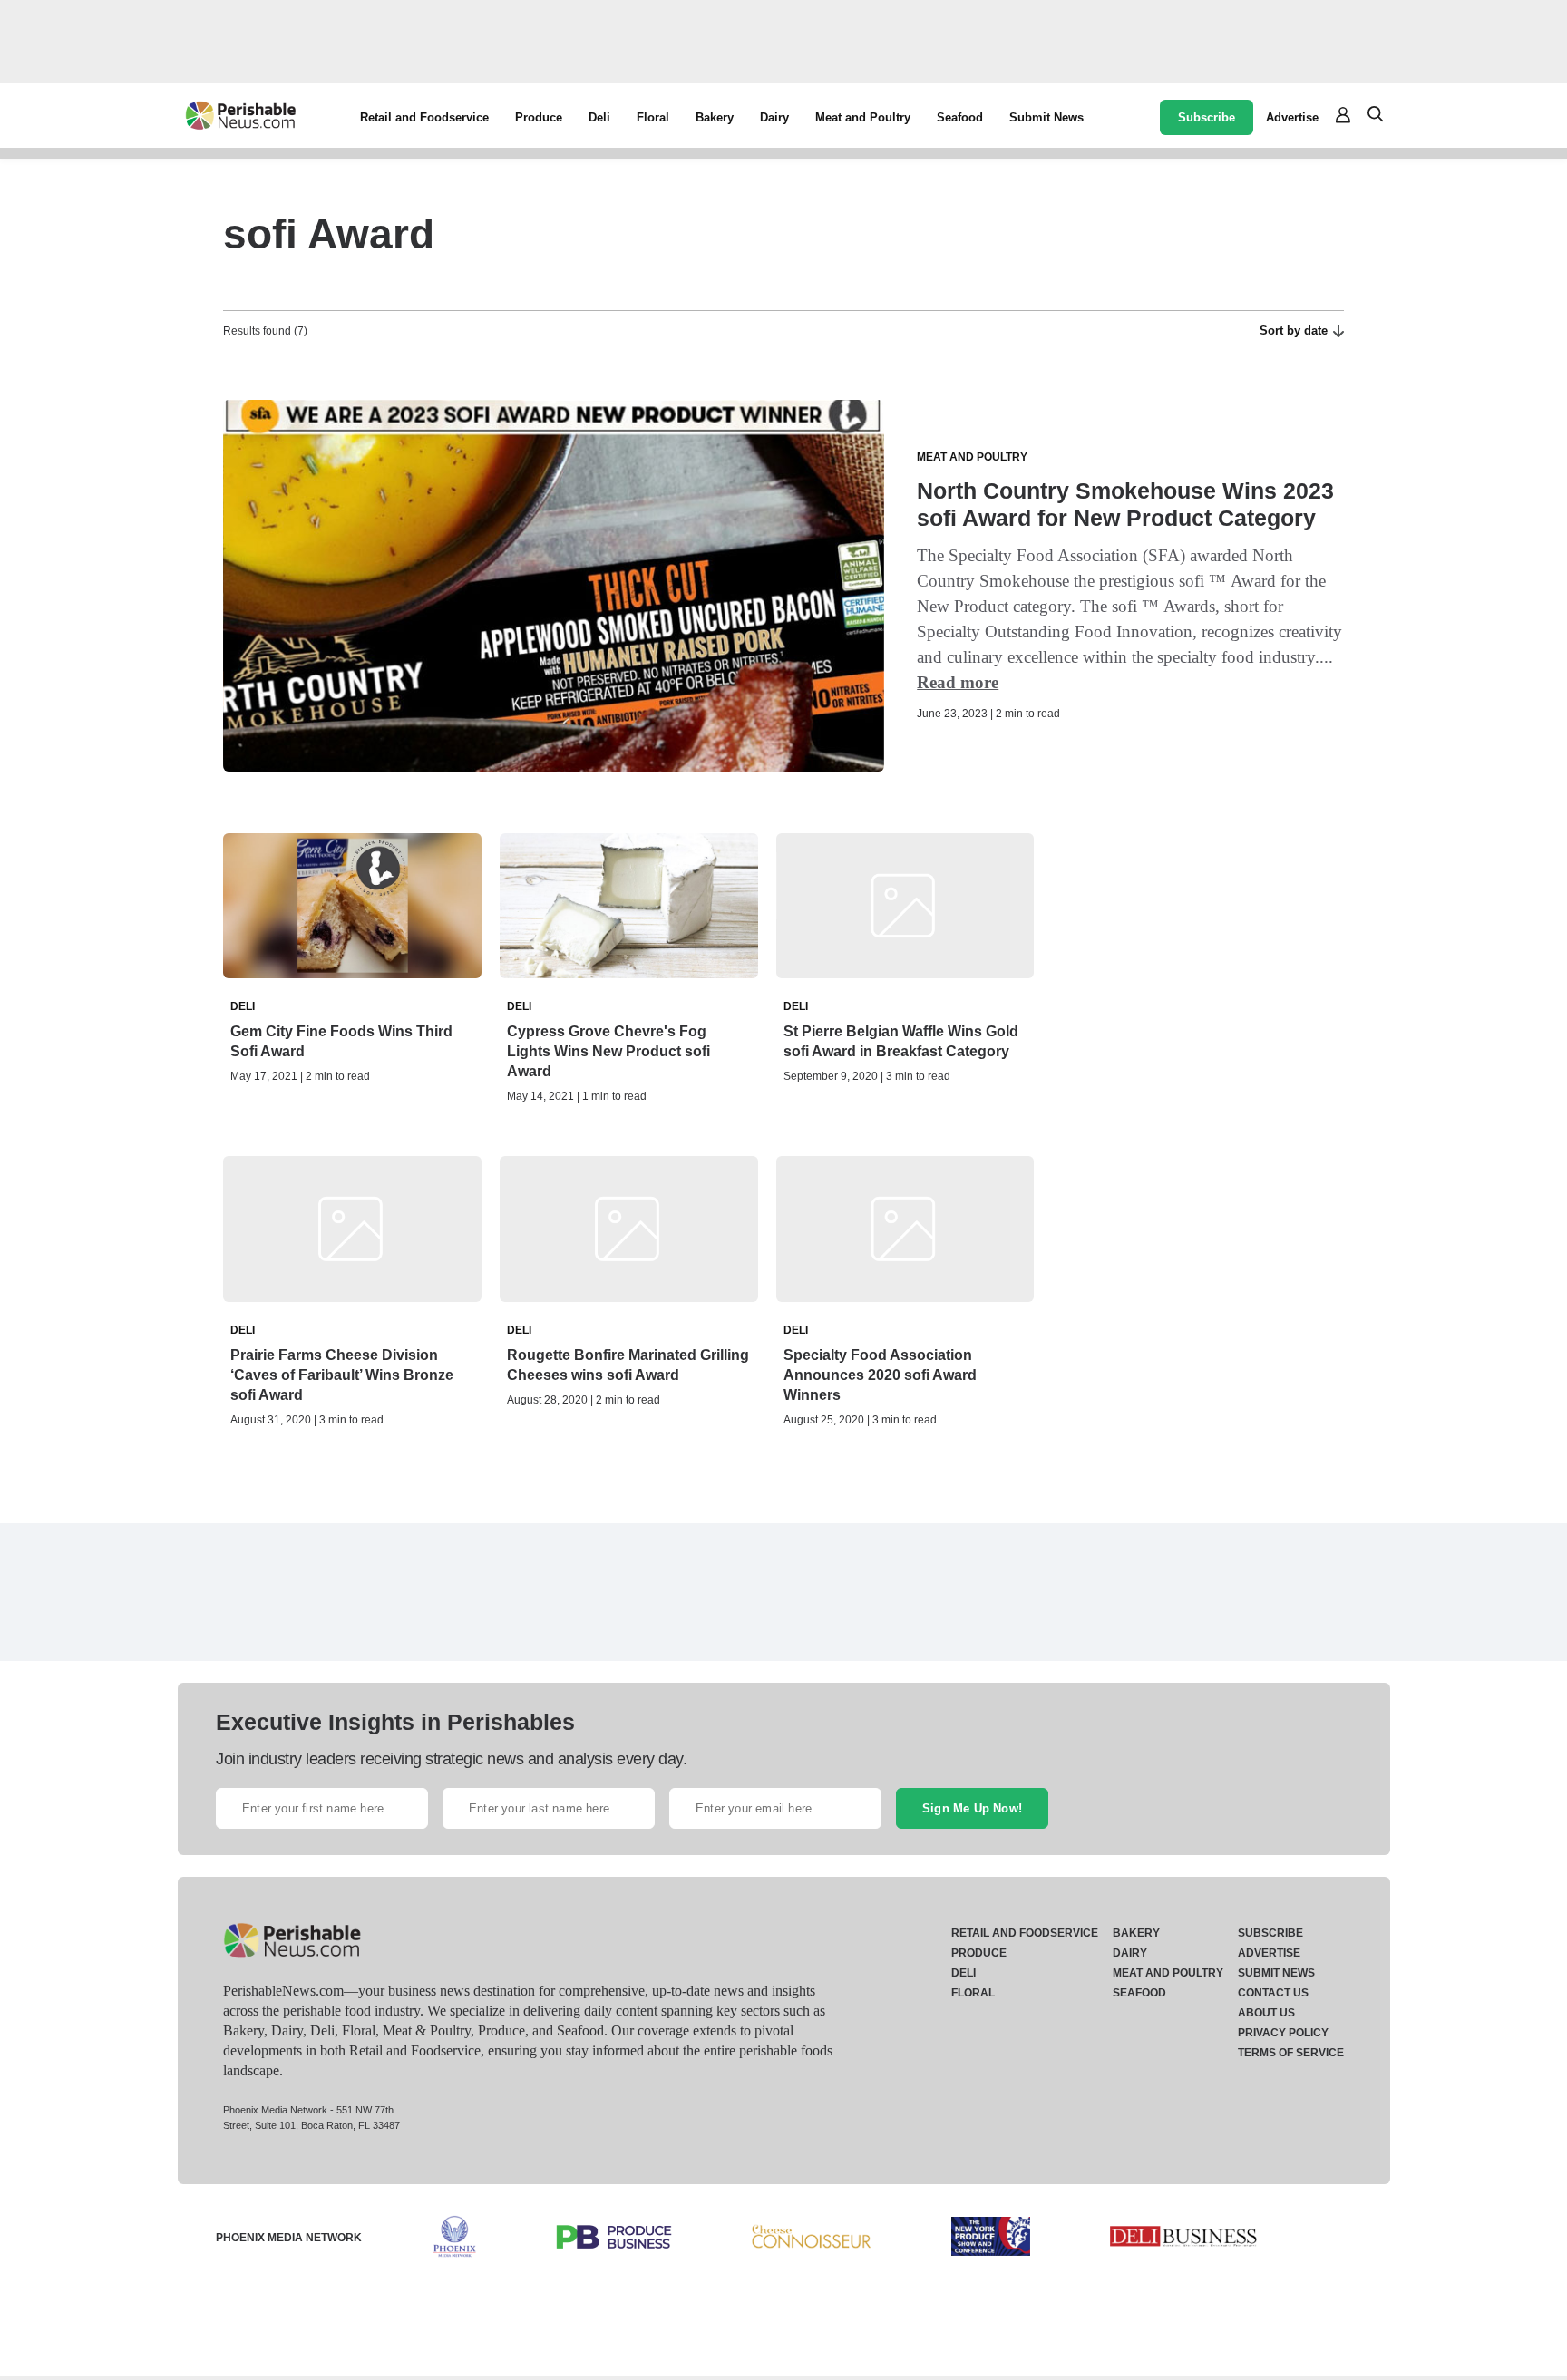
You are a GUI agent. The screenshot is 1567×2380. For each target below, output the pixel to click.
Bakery (715, 117)
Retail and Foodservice (424, 117)
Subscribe (1207, 117)
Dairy (774, 117)
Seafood (960, 117)
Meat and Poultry (863, 117)
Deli (599, 117)
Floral (653, 117)
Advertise (1292, 117)
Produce (539, 117)
